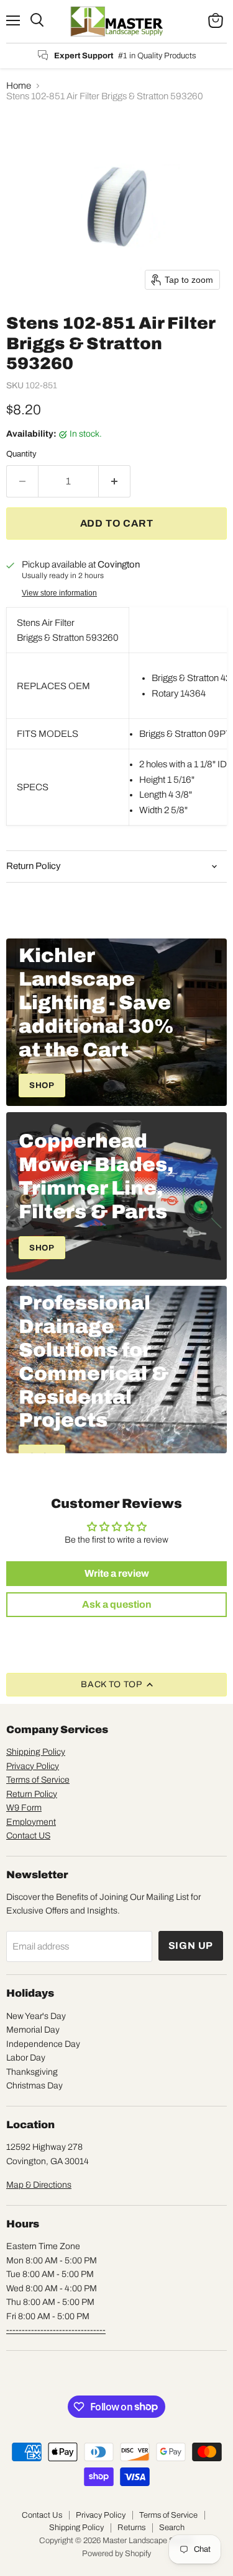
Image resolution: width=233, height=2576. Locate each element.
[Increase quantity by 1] (115, 481)
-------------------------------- (56, 2330)
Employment (31, 1822)
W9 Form (24, 1808)
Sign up (191, 1945)
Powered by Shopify (116, 2554)
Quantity (21, 454)
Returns (131, 2528)
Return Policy (32, 1794)
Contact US (28, 1836)
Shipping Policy (36, 1752)
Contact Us (42, 2515)
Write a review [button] (117, 1573)
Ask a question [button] (117, 1604)
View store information (59, 593)
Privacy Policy (33, 1766)
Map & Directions (39, 2185)
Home (19, 86)
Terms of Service (38, 1780)
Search (172, 2528)
